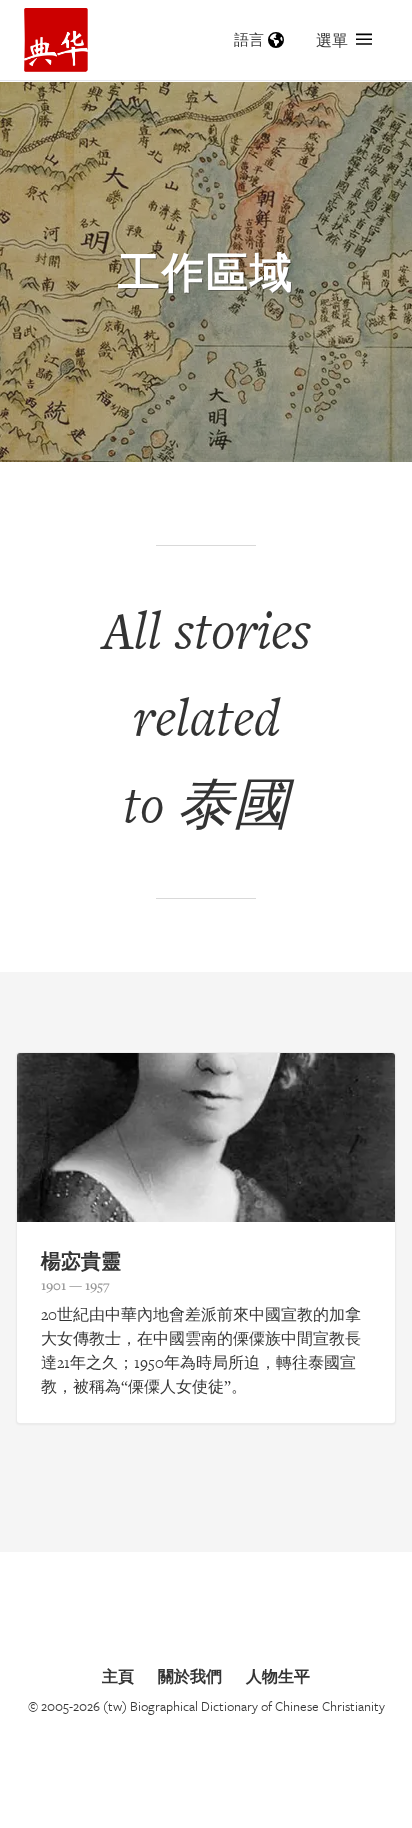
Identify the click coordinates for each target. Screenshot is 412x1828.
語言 (249, 39)
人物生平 (278, 1676)
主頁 (118, 1676)
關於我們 (190, 1676)
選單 (332, 40)
